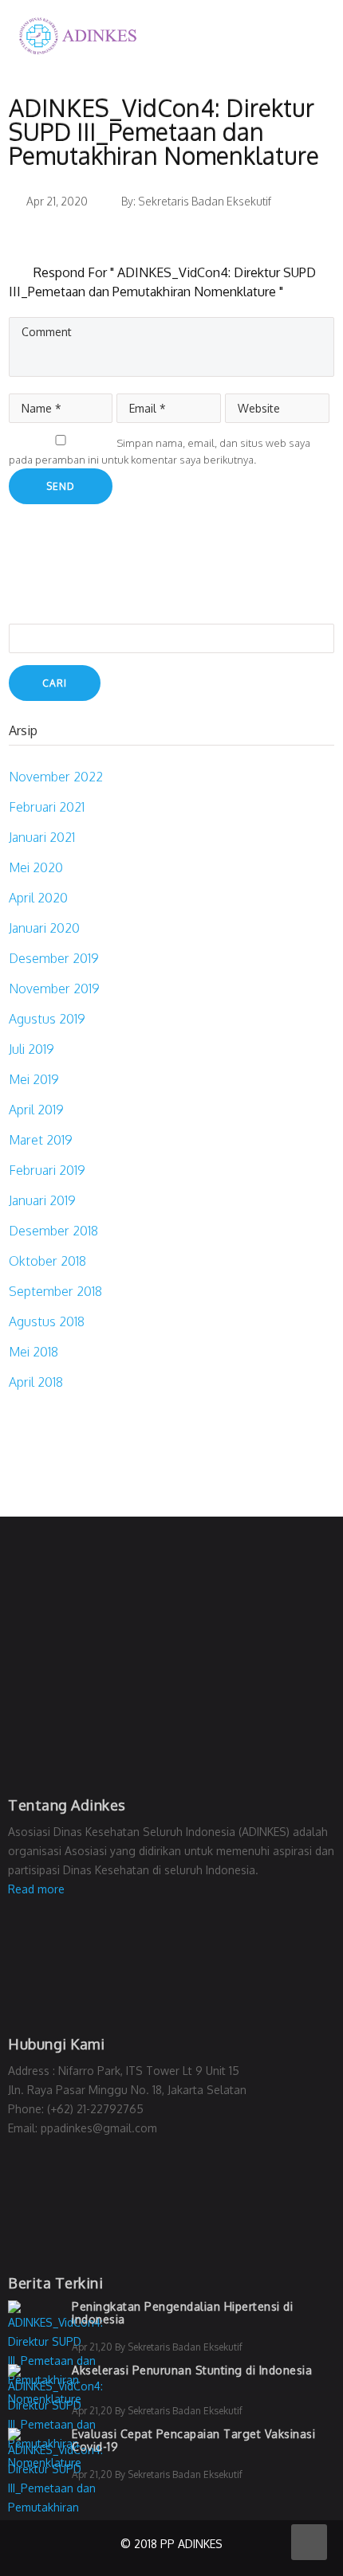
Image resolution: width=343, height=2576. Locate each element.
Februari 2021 (47, 807)
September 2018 (55, 1291)
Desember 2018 (53, 1231)
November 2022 (56, 777)
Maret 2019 (41, 1140)
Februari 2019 (47, 1170)
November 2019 (54, 989)
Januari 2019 (42, 1200)
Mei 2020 (36, 867)
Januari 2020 (44, 928)
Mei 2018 (34, 1352)
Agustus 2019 (47, 1019)
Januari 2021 (42, 837)
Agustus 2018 (47, 1321)
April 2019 (36, 1110)
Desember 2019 (54, 958)
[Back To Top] (309, 2542)
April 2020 (38, 898)
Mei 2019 (34, 1079)
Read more (36, 1889)
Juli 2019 (32, 1049)
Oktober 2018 (47, 1261)
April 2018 (36, 1382)
